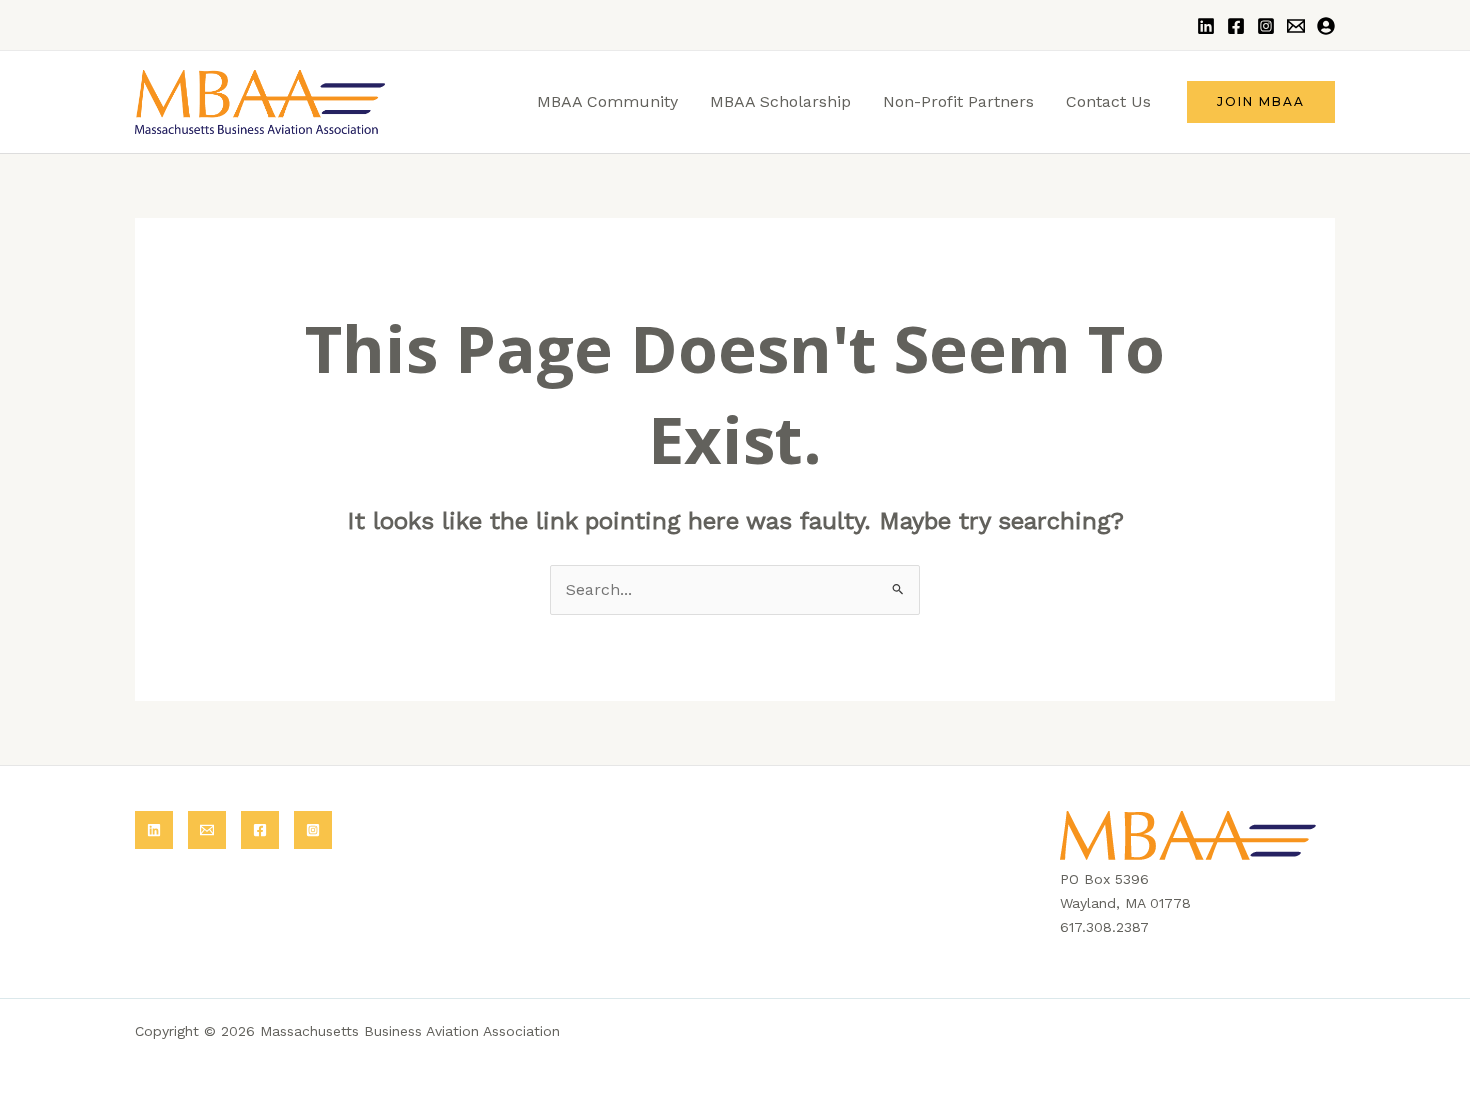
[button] (1261, 102)
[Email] (1296, 26)
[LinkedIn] (1206, 26)
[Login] (1326, 26)
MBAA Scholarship (780, 101)
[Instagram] (1266, 26)
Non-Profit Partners (958, 101)
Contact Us (1108, 101)
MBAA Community (607, 101)
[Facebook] (1236, 26)
